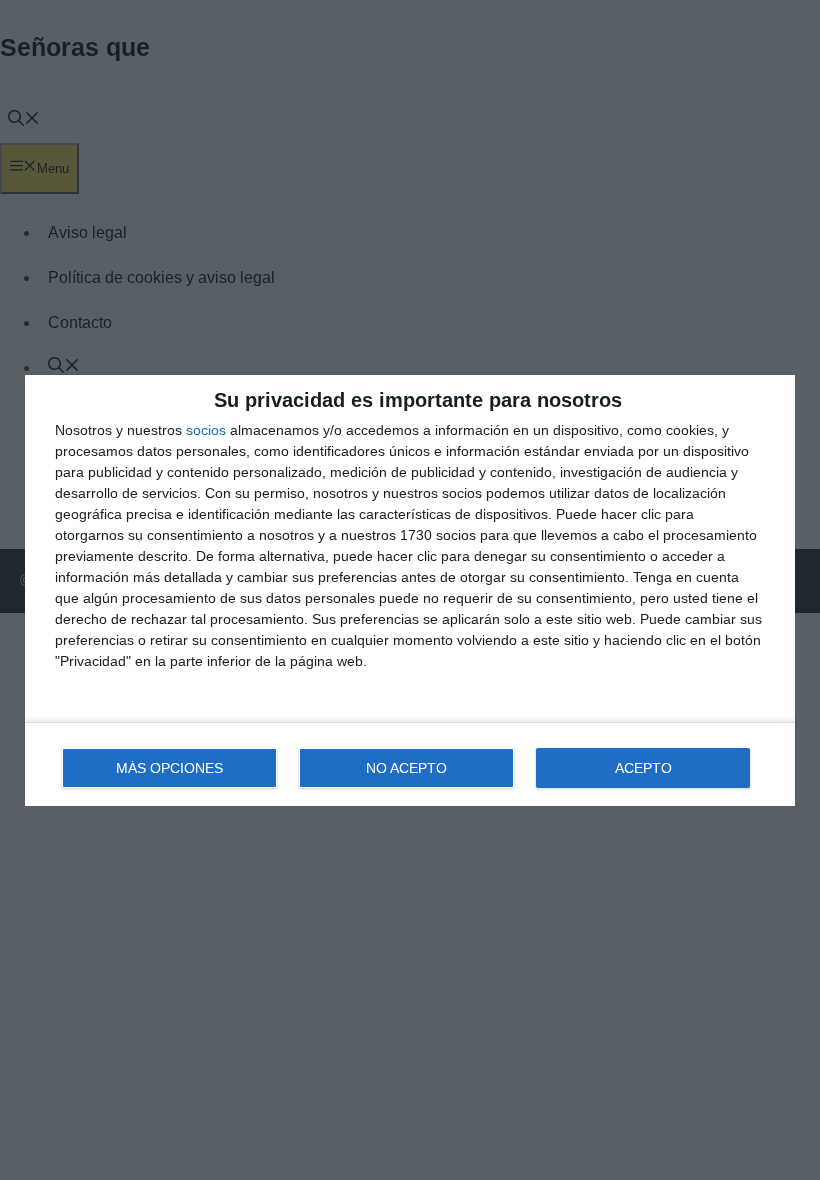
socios (206, 430)
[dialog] (410, 590)
